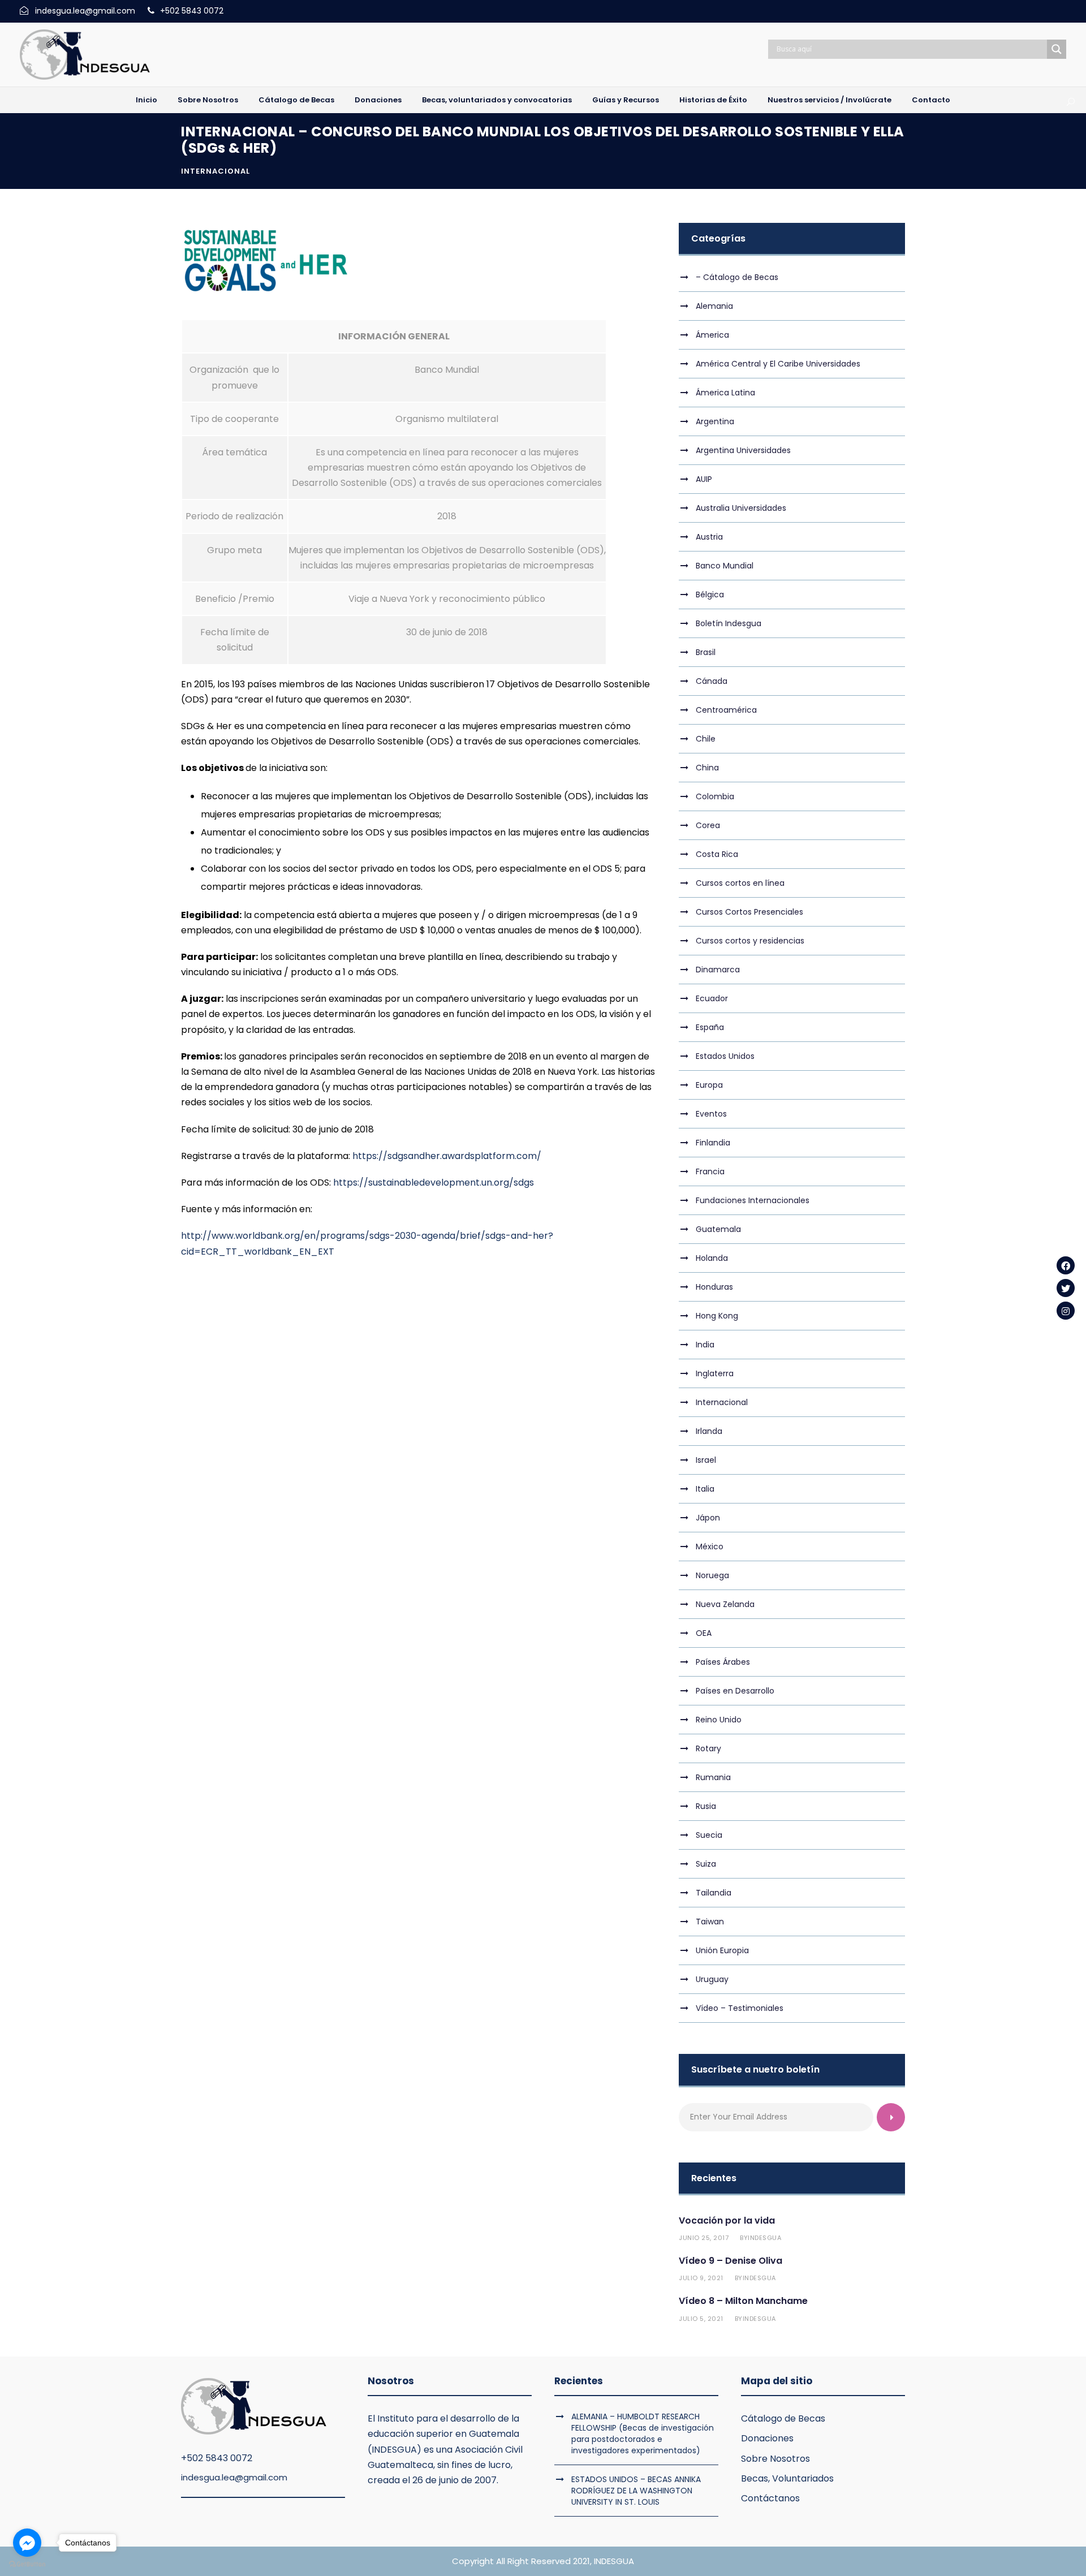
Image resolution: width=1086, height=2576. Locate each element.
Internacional (216, 171)
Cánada (712, 681)
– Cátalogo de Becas (737, 277)
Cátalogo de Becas (296, 100)
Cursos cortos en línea (740, 883)
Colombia (715, 796)
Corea (708, 825)
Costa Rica (717, 854)
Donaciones (378, 100)
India (705, 1345)
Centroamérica (726, 710)
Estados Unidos (725, 1056)
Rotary (708, 1748)
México (710, 1547)
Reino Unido (719, 1720)
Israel (706, 1460)
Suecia (709, 1835)
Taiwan (710, 1922)
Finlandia (713, 1143)
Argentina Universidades (743, 450)
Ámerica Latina (725, 393)
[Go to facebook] (27, 2543)
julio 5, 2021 (701, 2319)
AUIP (704, 479)
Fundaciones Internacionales (753, 1200)
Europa (709, 1085)
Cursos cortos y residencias (750, 941)
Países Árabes (723, 1662)
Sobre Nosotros (208, 100)
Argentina (715, 421)
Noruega (712, 1575)
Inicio (146, 100)
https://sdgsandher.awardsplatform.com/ (447, 1156)
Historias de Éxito (713, 100)
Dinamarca (718, 970)
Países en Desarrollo (735, 1691)
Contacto (931, 100)
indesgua (764, 2238)
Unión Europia (722, 1950)
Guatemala (718, 1229)
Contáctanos (770, 2498)
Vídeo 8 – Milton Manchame (743, 2301)
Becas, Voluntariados (787, 2478)
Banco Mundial (725, 566)
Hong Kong (717, 1316)
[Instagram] (1066, 1311)
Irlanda (709, 1431)
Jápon (708, 1518)
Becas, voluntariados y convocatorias (497, 100)
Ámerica (712, 335)
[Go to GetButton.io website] (27, 2564)
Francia (710, 1171)
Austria (709, 537)
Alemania (714, 306)
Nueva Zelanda (725, 1604)
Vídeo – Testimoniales (740, 2008)
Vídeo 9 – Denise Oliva (731, 2261)
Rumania (713, 1777)
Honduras (714, 1287)
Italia (705, 1489)
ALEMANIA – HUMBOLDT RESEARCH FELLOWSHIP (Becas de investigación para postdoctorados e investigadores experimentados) (643, 2433)
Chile (706, 739)
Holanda (712, 1258)
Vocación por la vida (727, 2220)
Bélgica (710, 595)
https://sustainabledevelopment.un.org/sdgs (434, 1183)
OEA (704, 1633)
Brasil (706, 652)
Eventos (711, 1114)
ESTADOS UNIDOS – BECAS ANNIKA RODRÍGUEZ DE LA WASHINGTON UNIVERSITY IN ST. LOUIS (636, 2491)
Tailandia (714, 1893)
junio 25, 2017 (704, 2238)
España (710, 1027)
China (707, 768)
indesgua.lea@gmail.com (234, 2477)
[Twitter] (1066, 1288)
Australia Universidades (741, 508)
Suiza (706, 1864)
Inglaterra (715, 1373)
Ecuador (712, 998)
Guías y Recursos (626, 100)
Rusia (706, 1806)
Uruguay (712, 1979)
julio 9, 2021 (701, 2278)
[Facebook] (1066, 1265)
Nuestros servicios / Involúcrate (829, 100)
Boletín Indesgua (729, 623)
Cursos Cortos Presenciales (749, 912)
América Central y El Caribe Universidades (778, 364)
